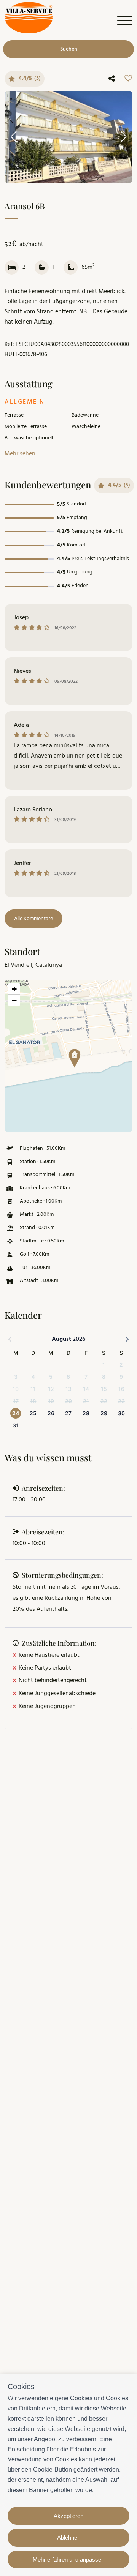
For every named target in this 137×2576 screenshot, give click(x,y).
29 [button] (104, 1413)
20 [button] (68, 1401)
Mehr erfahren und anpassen (68, 2559)
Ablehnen (69, 2537)
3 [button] (16, 1377)
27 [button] (68, 1413)
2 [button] (121, 1365)
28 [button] (86, 1413)
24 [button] (16, 1413)
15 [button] (104, 1389)
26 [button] (51, 1413)
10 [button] (16, 1389)
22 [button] (104, 1401)
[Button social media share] (112, 79)
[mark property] (75, 1058)
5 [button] (51, 1377)
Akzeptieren (68, 2516)
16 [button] (121, 1389)
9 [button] (121, 1377)
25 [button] (33, 1413)
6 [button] (68, 1377)
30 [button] (121, 1413)
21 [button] (86, 1401)
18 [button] (33, 1401)
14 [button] (86, 1389)
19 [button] (51, 1401)
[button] (72, 1056)
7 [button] (86, 1377)
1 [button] (104, 1365)
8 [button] (104, 1377)
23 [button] (121, 1401)
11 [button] (33, 1389)
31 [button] (16, 1425)
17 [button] (16, 1401)
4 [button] (33, 1377)
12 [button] (51, 1389)
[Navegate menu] (123, 22)
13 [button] (68, 1389)
